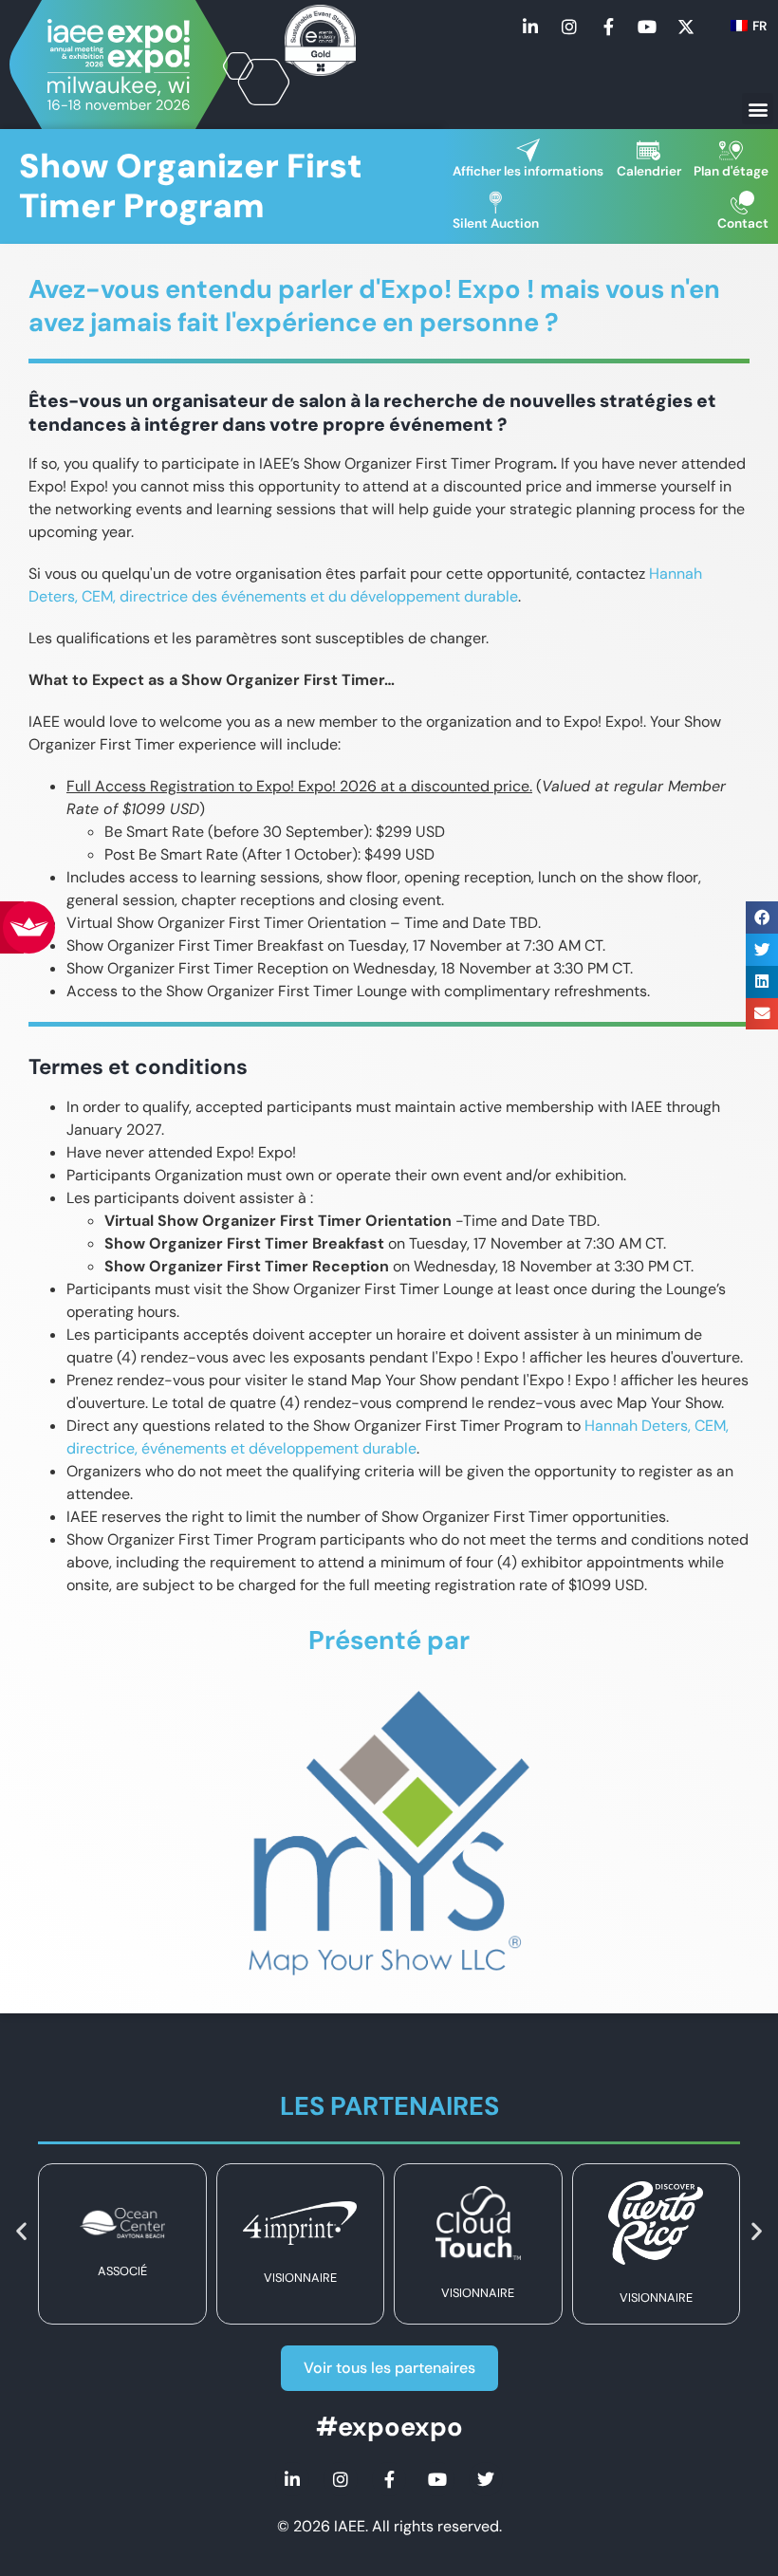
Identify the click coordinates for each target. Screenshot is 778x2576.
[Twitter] (486, 2479)
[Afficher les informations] (528, 150)
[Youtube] (647, 27)
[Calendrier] (648, 150)
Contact (743, 223)
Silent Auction (496, 223)
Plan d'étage (731, 171)
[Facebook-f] (608, 27)
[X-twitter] (686, 27)
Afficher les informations (528, 171)
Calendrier (649, 171)
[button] (758, 109)
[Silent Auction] (496, 203)
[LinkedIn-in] (530, 27)
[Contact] (742, 203)
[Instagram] (569, 27)
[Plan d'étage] (731, 150)
